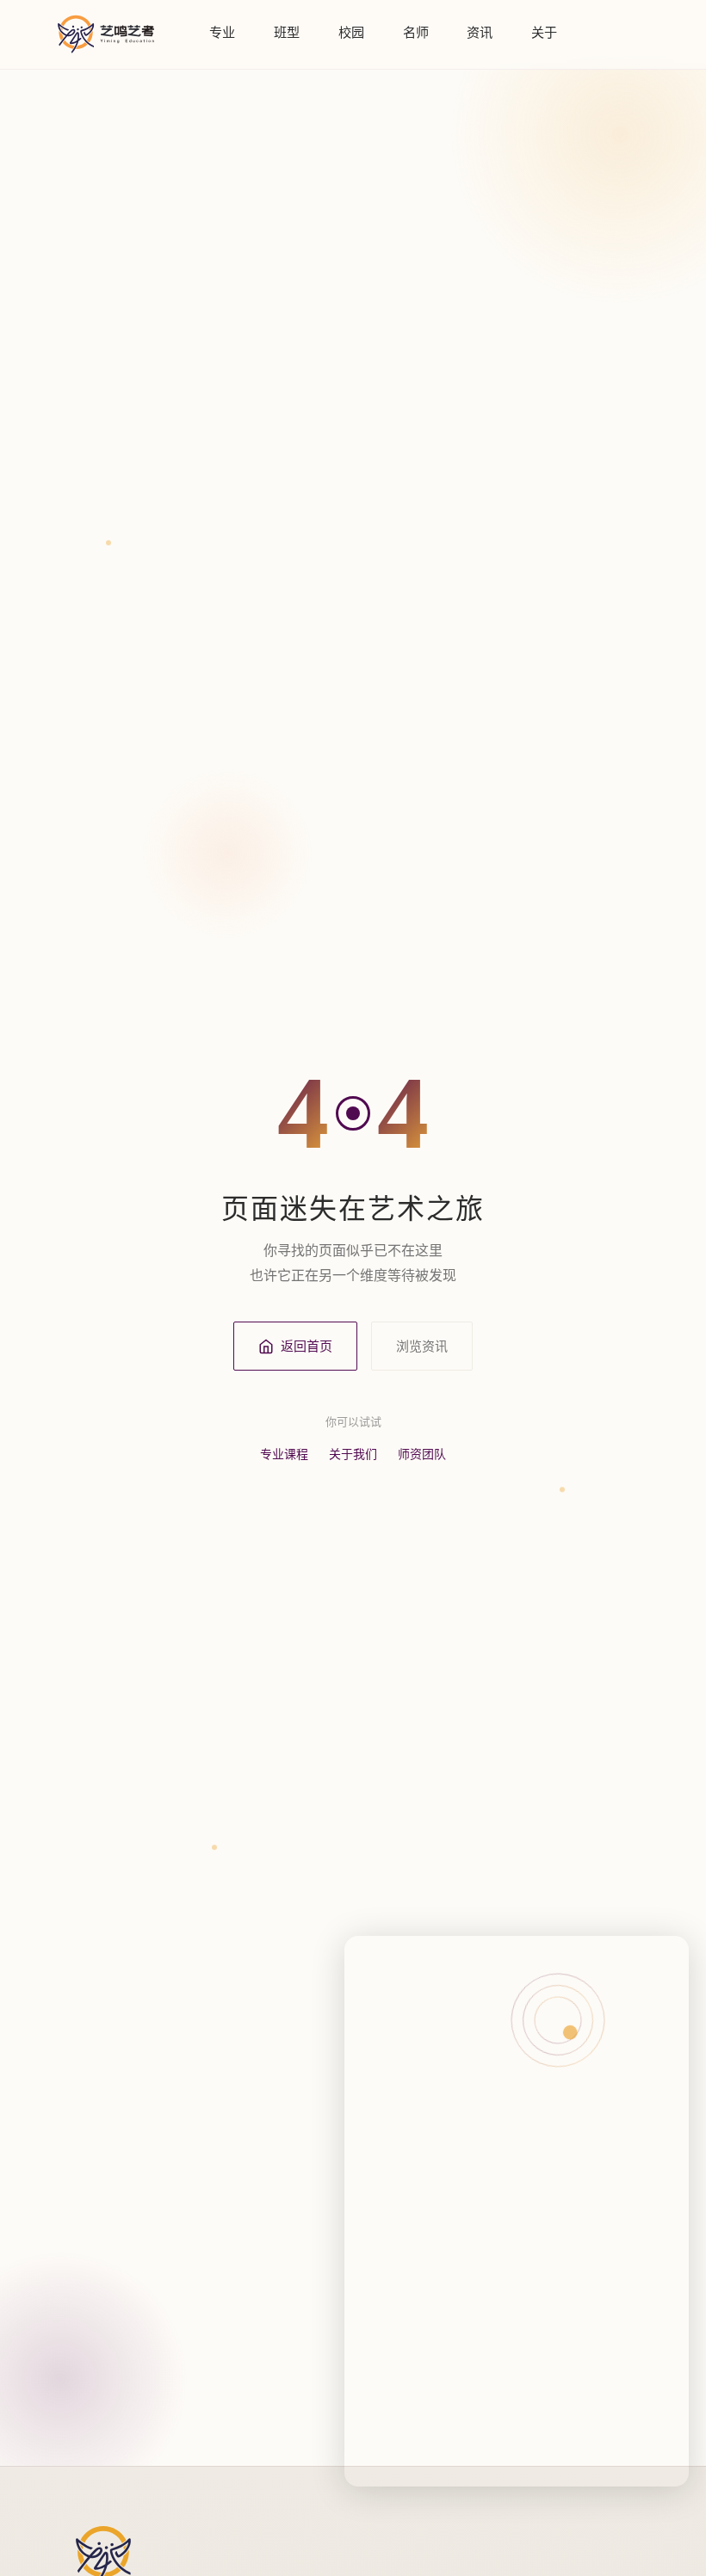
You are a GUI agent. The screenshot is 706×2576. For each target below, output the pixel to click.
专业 (222, 32)
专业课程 (284, 1454)
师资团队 (422, 1454)
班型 (287, 32)
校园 (351, 32)
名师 (416, 32)
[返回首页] (106, 34)
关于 (544, 32)
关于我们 (353, 1454)
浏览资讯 (422, 1346)
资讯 (480, 32)
